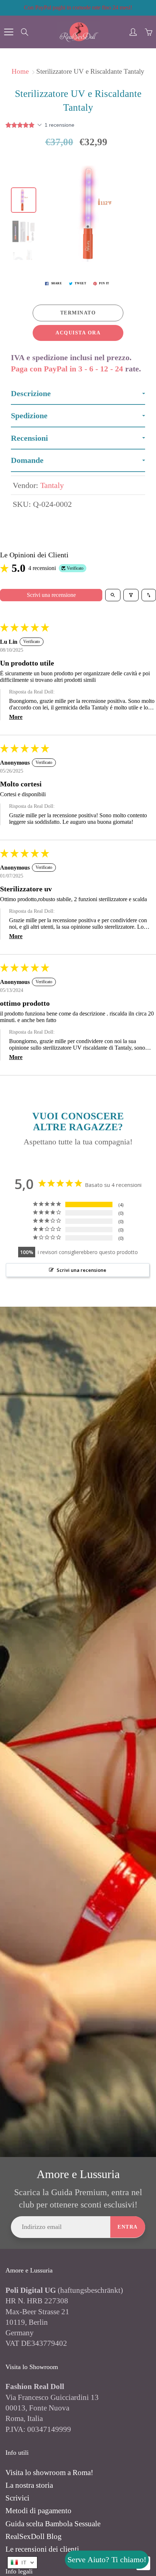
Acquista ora (78, 333)
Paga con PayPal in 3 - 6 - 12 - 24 (67, 369)
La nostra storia (29, 2485)
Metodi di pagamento (38, 2511)
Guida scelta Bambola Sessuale (53, 2524)
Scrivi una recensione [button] (81, 1270)
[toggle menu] (9, 32)
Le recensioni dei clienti (42, 2549)
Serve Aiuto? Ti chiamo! (107, 2559)
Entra (128, 2227)
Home (20, 71)
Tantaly (52, 485)
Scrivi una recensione (51, 595)
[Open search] (113, 595)
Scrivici (17, 2498)
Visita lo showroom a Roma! (49, 2473)
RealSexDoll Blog (34, 2536)
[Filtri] (131, 595)
